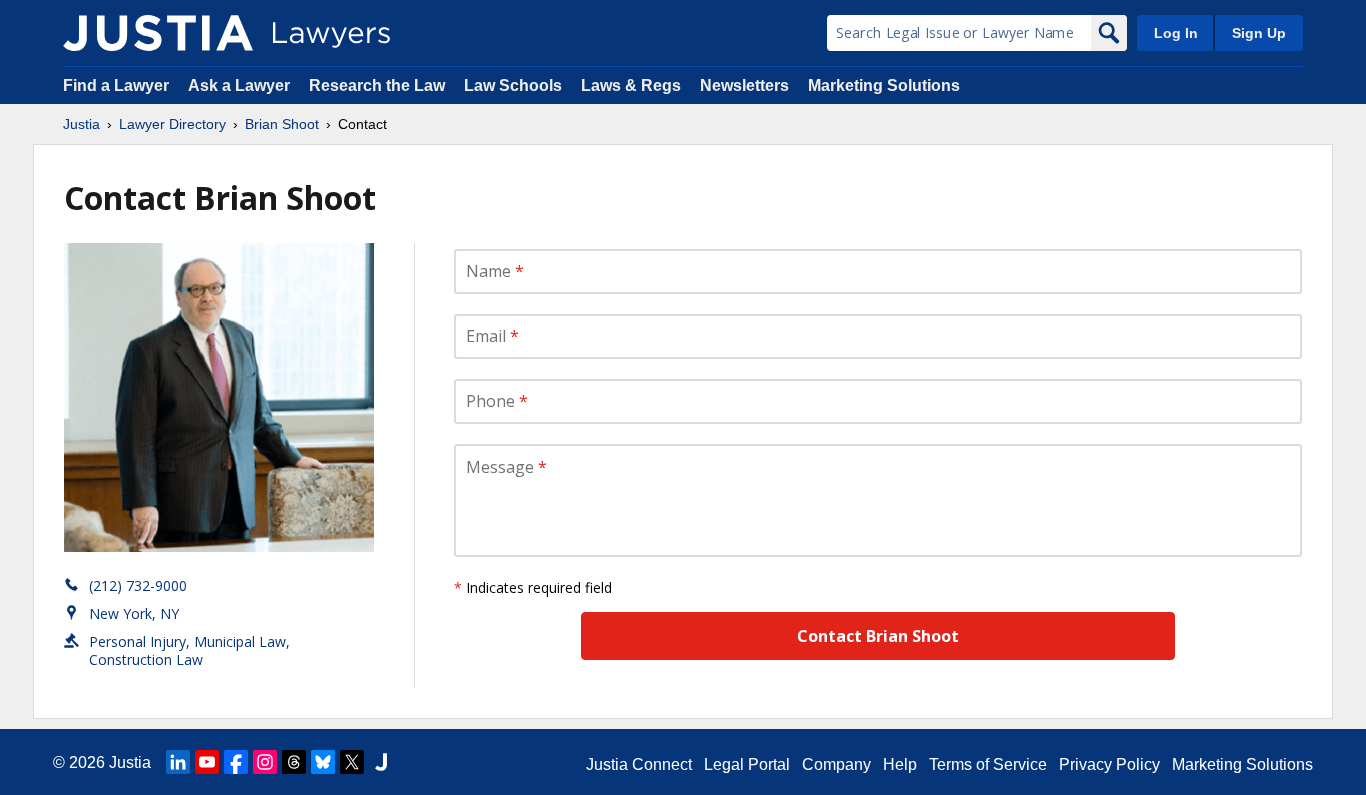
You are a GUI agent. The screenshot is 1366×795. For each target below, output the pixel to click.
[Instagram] (265, 762)
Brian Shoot (282, 124)
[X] (352, 762)
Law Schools (513, 85)
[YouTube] (207, 762)
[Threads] (294, 762)
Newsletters (744, 85)
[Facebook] (236, 762)
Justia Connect (639, 764)
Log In (1176, 33)
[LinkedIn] (178, 762)
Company (836, 764)
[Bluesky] (323, 762)
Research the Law (377, 85)
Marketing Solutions (884, 85)
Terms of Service (988, 764)
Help (900, 764)
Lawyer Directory (172, 124)
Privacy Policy (1109, 764)
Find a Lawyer (116, 85)
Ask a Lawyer (241, 85)
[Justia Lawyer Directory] (158, 33)
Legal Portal (747, 764)
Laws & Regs (631, 85)
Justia (81, 124)
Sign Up (1259, 33)
